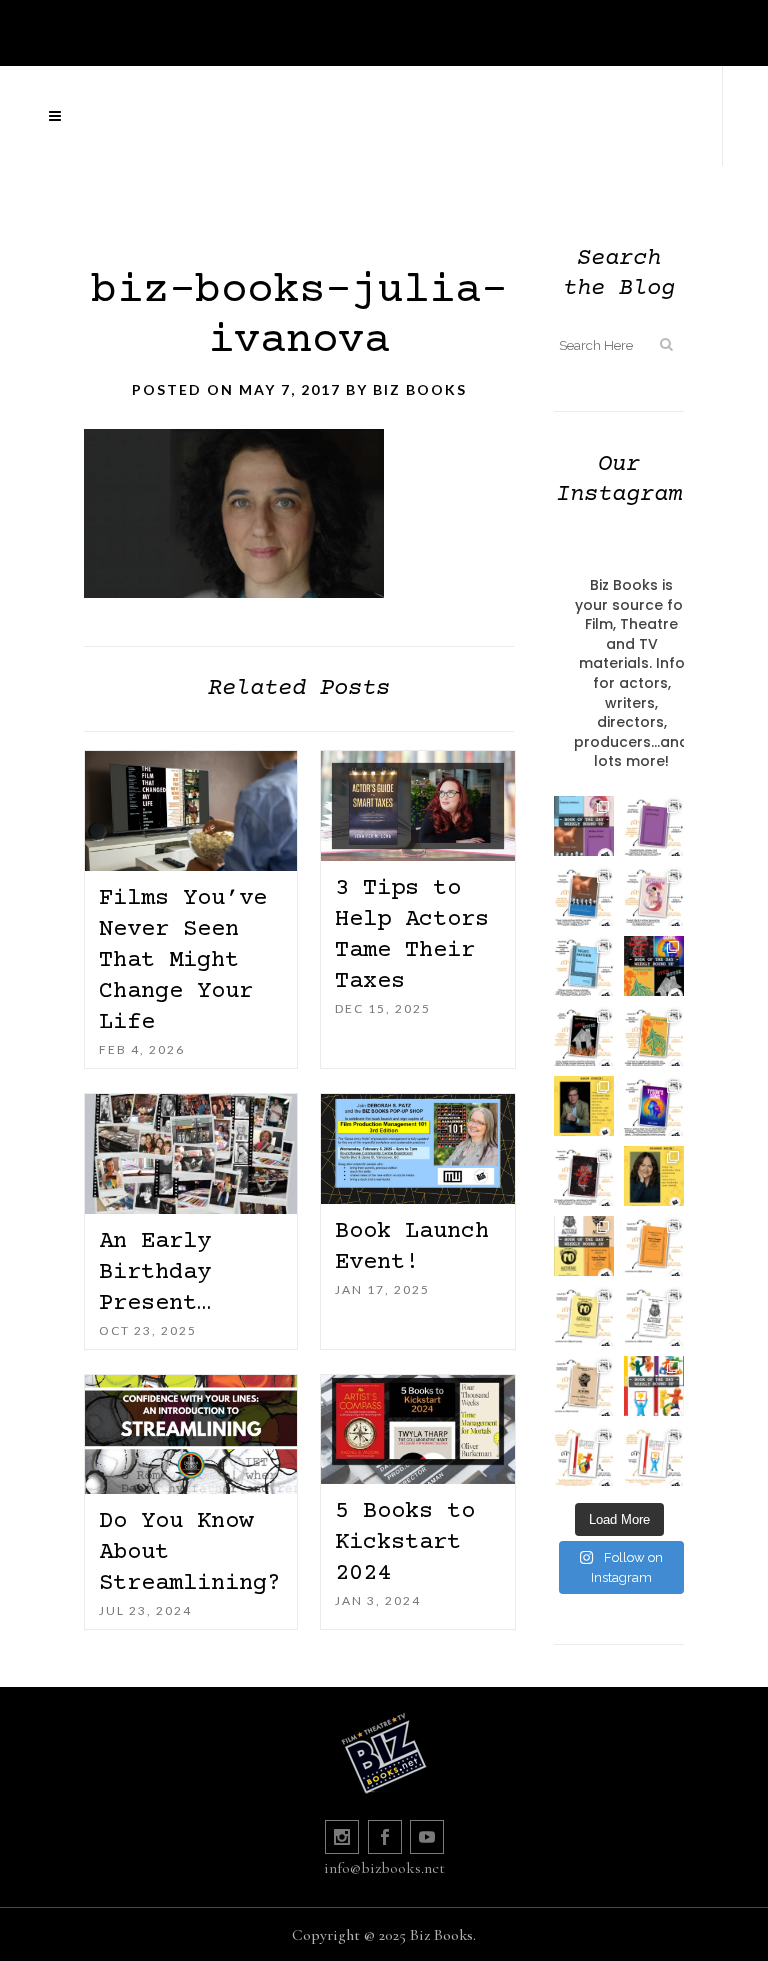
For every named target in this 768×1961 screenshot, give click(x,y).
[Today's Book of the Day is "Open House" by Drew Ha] (584, 1036)
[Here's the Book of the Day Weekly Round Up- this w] (584, 826)
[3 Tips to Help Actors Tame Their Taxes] (418, 806)
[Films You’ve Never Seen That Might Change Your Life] (191, 811)
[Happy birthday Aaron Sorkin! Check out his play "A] (584, 1106)
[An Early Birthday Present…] (191, 1154)
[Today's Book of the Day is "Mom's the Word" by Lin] (584, 896)
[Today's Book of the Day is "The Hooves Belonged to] (584, 1176)
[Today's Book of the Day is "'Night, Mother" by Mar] (584, 966)
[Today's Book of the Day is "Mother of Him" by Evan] (654, 826)
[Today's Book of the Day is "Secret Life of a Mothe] (654, 896)
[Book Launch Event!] (418, 1149)
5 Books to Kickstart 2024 (405, 1542)
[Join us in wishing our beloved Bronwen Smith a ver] (654, 1176)
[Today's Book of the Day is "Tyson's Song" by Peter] (654, 1106)
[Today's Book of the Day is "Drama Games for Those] (654, 1456)
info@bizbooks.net (384, 1868)
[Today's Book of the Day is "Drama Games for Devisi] (584, 1456)
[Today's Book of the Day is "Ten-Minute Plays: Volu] (654, 1246)
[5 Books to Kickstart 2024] (418, 1429)
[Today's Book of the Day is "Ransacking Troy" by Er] (654, 1036)
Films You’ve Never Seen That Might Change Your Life (183, 960)
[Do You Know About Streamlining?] (191, 1435)
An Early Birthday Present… (155, 1272)
